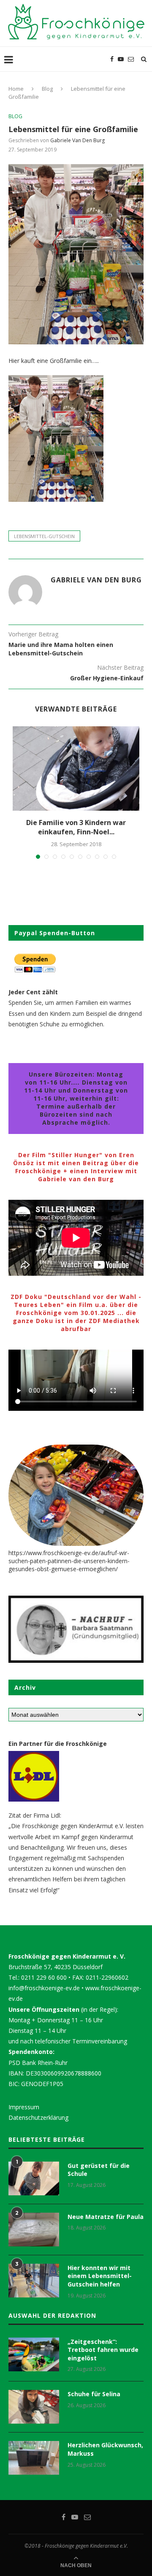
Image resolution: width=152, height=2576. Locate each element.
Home (16, 89)
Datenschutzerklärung (38, 2117)
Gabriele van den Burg (77, 140)
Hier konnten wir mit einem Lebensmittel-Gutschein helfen (100, 2276)
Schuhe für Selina (94, 2394)
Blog (47, 89)
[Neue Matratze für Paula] (34, 2230)
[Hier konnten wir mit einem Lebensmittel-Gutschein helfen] (34, 2281)
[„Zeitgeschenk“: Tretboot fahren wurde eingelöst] (34, 2354)
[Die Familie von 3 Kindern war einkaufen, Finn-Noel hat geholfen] (76, 768)
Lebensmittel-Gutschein (44, 536)
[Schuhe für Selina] (34, 2407)
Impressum (24, 2107)
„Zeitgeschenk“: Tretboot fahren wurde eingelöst (103, 2350)
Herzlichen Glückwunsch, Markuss (105, 2449)
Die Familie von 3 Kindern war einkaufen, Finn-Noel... (76, 827)
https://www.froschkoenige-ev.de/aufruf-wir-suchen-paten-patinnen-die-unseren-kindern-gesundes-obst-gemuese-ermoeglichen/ (69, 1561)
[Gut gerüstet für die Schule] (34, 2178)
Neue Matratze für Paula (106, 2217)
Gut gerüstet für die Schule (99, 2170)
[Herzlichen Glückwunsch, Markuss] (34, 2458)
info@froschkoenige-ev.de (44, 1988)
